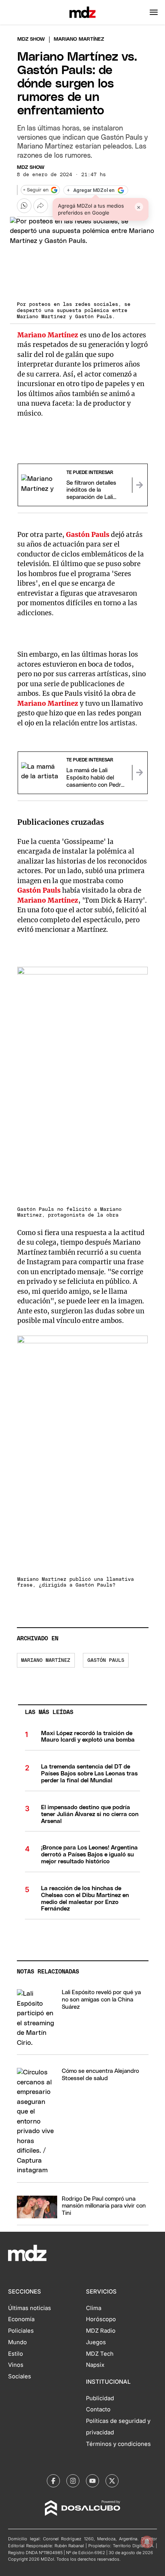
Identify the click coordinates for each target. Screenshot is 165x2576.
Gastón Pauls (106, 1660)
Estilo (16, 2354)
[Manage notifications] (147, 2542)
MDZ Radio (101, 2331)
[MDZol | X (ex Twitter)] (112, 2481)
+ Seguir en (36, 190)
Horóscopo (101, 2319)
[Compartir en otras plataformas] (41, 206)
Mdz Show (31, 39)
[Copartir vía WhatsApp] (24, 206)
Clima (94, 2308)
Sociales (20, 2376)
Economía (21, 2319)
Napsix (95, 2365)
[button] (154, 12)
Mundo (17, 2342)
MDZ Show (31, 168)
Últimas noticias (30, 2308)
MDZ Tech (100, 2354)
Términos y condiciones (118, 2444)
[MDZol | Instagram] (73, 2481)
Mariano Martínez (46, 1660)
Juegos (96, 2342)
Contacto (98, 2409)
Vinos (16, 2365)
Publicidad (100, 2398)
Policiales (21, 2331)
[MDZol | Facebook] (53, 2481)
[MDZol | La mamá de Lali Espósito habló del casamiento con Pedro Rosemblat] (140, 773)
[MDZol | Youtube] (92, 2481)
